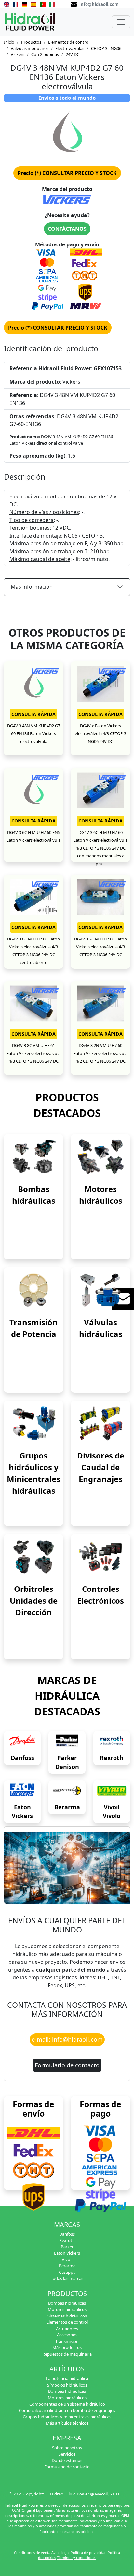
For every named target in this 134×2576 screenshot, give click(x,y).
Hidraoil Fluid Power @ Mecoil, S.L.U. (85, 2494)
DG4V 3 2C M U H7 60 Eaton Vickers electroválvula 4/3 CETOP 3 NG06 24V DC (100, 947)
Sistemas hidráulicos (67, 2316)
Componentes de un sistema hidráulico (67, 2404)
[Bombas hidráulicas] (33, 1156)
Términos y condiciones (77, 2558)
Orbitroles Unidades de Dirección (34, 1600)
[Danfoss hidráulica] (22, 1741)
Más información (32, 587)
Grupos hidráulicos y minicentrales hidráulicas (67, 2417)
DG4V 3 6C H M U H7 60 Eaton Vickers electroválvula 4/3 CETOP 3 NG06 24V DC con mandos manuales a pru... (100, 848)
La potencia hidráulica (67, 2378)
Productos (31, 42)
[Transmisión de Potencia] (33, 1290)
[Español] (34, 4)
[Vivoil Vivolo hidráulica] (112, 1791)
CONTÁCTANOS (67, 229)
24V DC (73, 54)
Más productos (67, 2347)
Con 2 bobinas (45, 54)
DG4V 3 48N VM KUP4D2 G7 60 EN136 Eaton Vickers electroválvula (34, 733)
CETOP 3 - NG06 (106, 48)
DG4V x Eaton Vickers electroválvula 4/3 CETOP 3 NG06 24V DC (100, 733)
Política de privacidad (89, 2552)
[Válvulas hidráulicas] (100, 1290)
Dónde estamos (67, 2460)
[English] (7, 4)
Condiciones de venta (32, 2552)
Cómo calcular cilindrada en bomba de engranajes (67, 2410)
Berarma (67, 1807)
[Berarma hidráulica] (67, 1791)
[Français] (16, 4)
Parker (67, 2247)
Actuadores (67, 2329)
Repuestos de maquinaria (67, 2354)
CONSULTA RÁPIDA (33, 714)
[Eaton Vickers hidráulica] (22, 1791)
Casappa (67, 2272)
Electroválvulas (70, 48)
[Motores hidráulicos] (100, 1156)
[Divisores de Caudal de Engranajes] (100, 1423)
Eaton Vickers (67, 2253)
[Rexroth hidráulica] (112, 1741)
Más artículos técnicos (67, 2423)
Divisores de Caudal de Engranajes (101, 1467)
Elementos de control (69, 42)
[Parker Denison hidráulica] (67, 1741)
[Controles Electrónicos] (100, 1556)
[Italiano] (52, 4)
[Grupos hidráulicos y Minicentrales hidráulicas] (33, 1423)
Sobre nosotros (67, 2448)
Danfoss (22, 1758)
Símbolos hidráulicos (67, 2385)
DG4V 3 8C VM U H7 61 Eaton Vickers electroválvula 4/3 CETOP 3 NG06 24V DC (33, 1053)
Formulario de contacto (67, 2065)
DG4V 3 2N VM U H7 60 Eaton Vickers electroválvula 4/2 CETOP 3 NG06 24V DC (100, 1053)
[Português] (43, 4)
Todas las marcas (67, 2278)
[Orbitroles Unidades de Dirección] (33, 1556)
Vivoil (67, 2259)
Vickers (18, 54)
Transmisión (67, 2341)
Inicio (9, 42)
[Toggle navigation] (121, 22)
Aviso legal (60, 2552)
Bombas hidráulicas (67, 2303)
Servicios (67, 2454)
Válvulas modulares (30, 48)
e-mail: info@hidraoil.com (67, 2039)
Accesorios (67, 2335)
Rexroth (112, 1758)
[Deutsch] (25, 4)
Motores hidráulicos (67, 2309)
